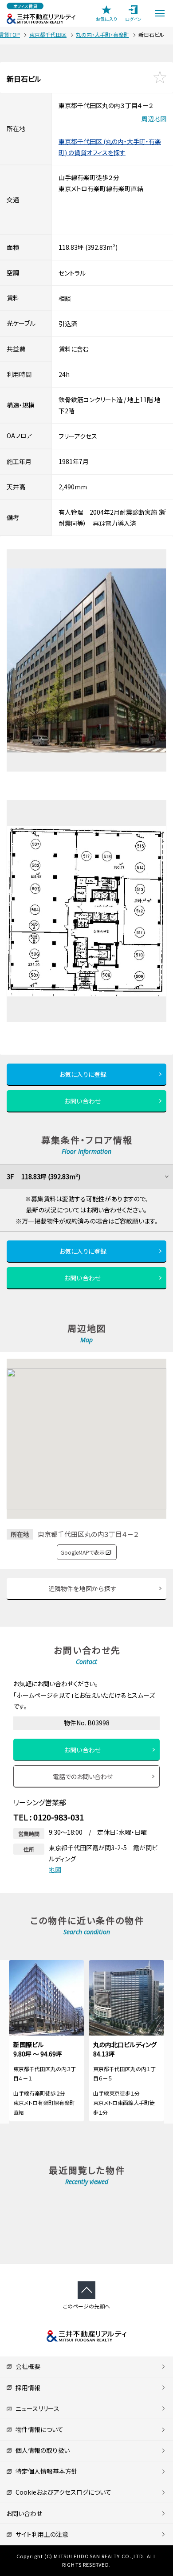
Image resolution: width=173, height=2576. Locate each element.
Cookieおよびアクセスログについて (62, 2492)
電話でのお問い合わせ (83, 1776)
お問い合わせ (83, 1101)
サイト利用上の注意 (40, 2534)
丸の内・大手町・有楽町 (102, 34)
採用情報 (26, 2388)
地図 (55, 1869)
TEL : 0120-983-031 (49, 1817)
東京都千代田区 (48, 34)
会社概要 (26, 2366)
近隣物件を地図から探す (83, 1588)
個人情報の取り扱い (41, 2450)
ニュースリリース (36, 2408)
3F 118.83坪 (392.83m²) (43, 1176)
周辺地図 (154, 119)
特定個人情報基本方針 (45, 2471)
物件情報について (38, 2429)
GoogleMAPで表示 (83, 1552)
